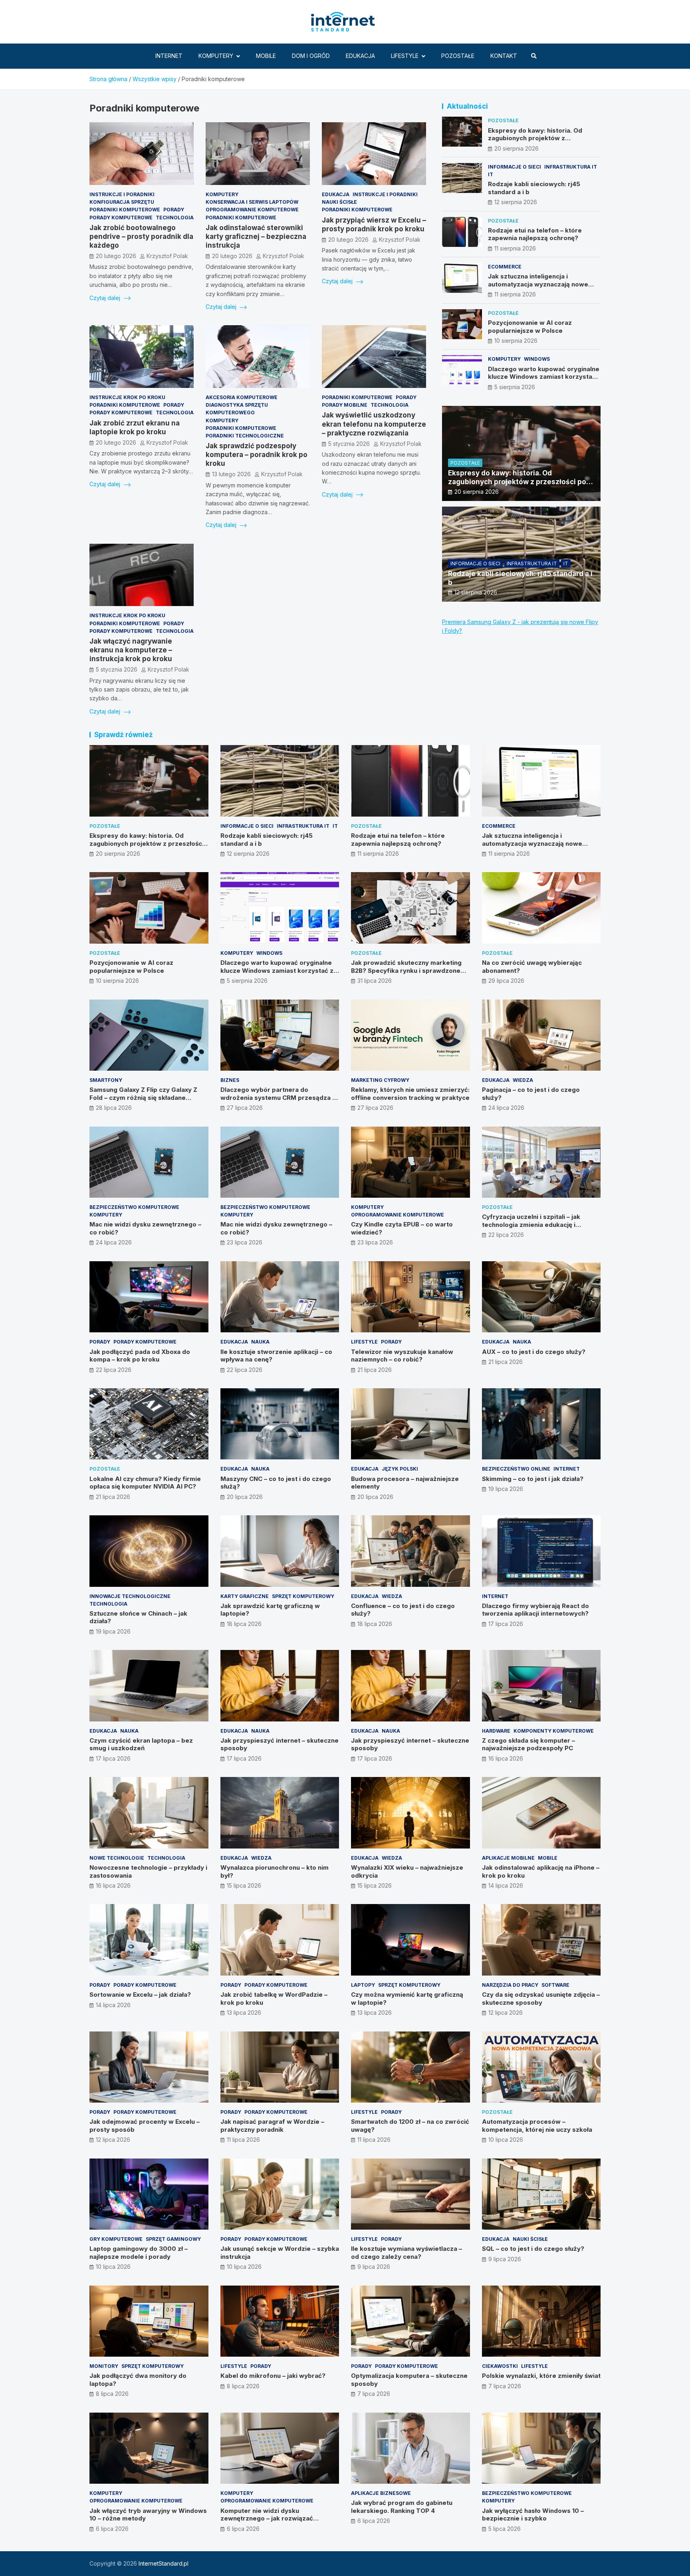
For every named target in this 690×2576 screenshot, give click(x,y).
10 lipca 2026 (506, 2140)
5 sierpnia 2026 (515, 387)
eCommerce (505, 267)
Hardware (496, 1731)
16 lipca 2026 (506, 1758)
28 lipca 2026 (114, 1108)
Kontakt (504, 56)
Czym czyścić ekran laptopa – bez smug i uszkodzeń (141, 1744)
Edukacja (360, 56)
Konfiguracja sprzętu (122, 202)
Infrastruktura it (571, 167)
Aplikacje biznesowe (381, 2493)
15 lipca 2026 (244, 1885)
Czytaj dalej (106, 298)
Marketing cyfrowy (380, 1080)
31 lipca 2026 (375, 981)
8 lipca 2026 (112, 2394)
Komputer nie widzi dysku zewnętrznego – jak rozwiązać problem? (267, 2518)
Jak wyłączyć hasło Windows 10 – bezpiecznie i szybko (533, 2515)
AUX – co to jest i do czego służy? (534, 1352)
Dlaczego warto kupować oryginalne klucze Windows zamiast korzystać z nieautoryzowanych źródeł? (544, 377)
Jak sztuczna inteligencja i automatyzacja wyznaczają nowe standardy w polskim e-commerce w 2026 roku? (544, 288)
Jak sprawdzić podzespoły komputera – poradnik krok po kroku (257, 455)
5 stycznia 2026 (349, 444)
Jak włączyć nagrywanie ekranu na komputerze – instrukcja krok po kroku (131, 650)
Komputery (216, 56)
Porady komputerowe (121, 218)
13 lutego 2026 (231, 474)
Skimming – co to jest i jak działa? (533, 1479)
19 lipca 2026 (506, 1489)
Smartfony (106, 1080)
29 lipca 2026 (506, 981)
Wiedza (523, 1080)
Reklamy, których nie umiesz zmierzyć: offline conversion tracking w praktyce (410, 1094)
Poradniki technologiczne (245, 436)
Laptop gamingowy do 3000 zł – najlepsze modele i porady (139, 2253)
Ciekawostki (500, 2366)
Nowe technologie (117, 1858)
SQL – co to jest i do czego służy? (533, 2249)
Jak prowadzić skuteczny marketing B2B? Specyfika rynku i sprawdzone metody (406, 970)
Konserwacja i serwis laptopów (252, 202)
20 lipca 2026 (245, 1497)
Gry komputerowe (116, 2239)
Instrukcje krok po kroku (127, 397)
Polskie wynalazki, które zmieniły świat (541, 2376)
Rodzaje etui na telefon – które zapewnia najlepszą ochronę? (535, 234)
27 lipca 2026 (245, 1108)
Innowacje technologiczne (130, 1596)
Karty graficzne (245, 1596)
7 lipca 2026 (374, 2394)
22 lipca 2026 (506, 1235)
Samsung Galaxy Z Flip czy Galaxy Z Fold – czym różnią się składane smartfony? (143, 1097)
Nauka (260, 1342)
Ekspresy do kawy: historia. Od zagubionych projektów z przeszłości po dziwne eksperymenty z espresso (535, 142)
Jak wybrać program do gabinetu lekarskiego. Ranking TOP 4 (402, 2507)
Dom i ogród (311, 56)
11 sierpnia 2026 (515, 248)
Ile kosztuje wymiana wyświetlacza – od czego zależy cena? (406, 2253)
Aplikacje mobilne (508, 1858)
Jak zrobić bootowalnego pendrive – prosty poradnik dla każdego (141, 237)
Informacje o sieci (515, 167)
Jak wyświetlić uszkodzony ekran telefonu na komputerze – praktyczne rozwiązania (374, 424)
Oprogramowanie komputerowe (252, 210)
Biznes (230, 1080)
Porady (174, 210)
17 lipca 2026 (506, 1624)
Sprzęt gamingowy (173, 2239)
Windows (537, 359)
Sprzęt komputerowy (303, 1596)
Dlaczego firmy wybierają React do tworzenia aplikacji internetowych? (535, 1610)
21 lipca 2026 (375, 1370)
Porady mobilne (345, 405)
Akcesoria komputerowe (242, 397)
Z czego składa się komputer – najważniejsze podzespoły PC (528, 1744)
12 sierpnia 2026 (516, 202)
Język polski (400, 1469)
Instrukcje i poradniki (122, 194)
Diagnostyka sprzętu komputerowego (237, 409)
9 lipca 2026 (374, 2267)
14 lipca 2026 (506, 1885)
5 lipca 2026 (505, 2529)
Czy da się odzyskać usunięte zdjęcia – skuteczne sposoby (541, 1999)
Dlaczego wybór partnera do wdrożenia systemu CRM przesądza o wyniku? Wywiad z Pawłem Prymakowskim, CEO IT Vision (278, 1101)
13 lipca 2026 (244, 2012)
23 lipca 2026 (245, 1242)
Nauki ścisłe (339, 202)
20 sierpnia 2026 (517, 148)
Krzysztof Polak (167, 256)
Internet (169, 56)
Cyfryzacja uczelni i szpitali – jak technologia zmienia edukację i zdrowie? (531, 1224)
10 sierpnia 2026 (516, 341)
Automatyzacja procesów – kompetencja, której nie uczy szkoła (537, 2126)
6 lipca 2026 (112, 2529)
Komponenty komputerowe (554, 1731)
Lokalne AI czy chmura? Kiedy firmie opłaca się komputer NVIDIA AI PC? (145, 1483)
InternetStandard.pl (164, 2563)
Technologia (175, 218)
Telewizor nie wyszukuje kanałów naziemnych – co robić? (402, 1356)
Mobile (266, 56)
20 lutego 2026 (116, 256)
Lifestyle (405, 56)
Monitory (104, 2366)
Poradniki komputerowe (125, 210)
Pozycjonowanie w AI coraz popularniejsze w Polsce (530, 327)
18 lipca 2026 (244, 1624)
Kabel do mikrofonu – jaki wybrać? (273, 2376)
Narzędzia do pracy (510, 1985)
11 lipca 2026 (243, 2140)
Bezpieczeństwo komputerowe (134, 1207)
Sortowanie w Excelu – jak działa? (140, 1995)
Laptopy (363, 1985)
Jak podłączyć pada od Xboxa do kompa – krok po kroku (140, 1356)
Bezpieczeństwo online (516, 1469)
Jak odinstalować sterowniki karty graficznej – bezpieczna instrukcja (256, 237)
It (491, 174)
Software (555, 1985)
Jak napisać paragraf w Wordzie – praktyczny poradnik (272, 2126)
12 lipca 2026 (506, 2012)
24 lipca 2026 (506, 1108)
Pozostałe (458, 56)
